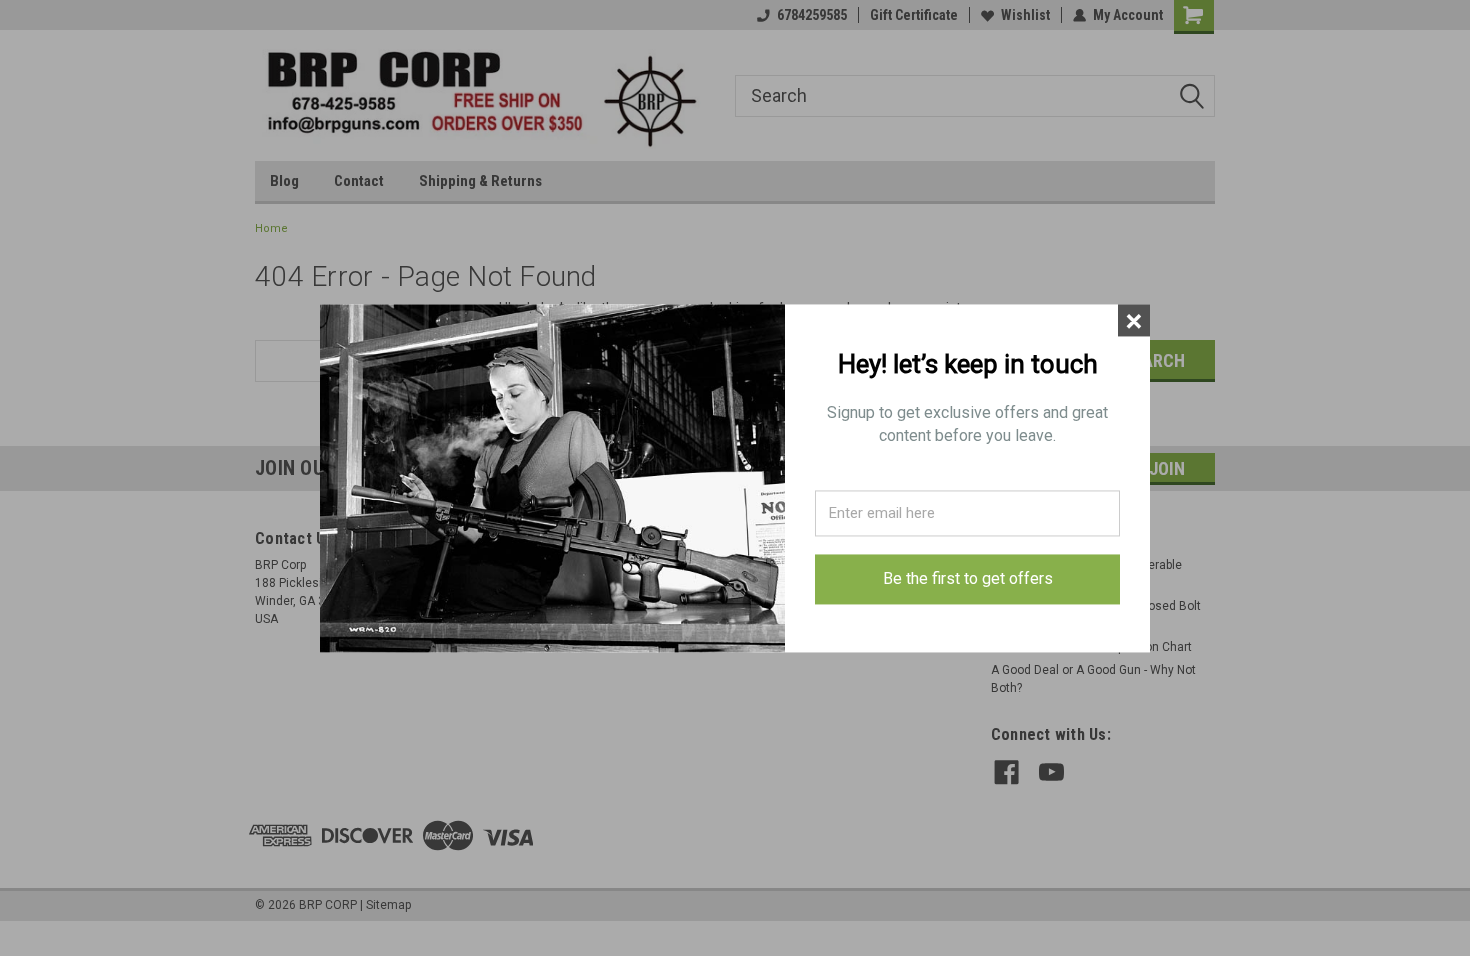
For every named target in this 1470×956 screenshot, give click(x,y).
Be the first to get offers (968, 579)
